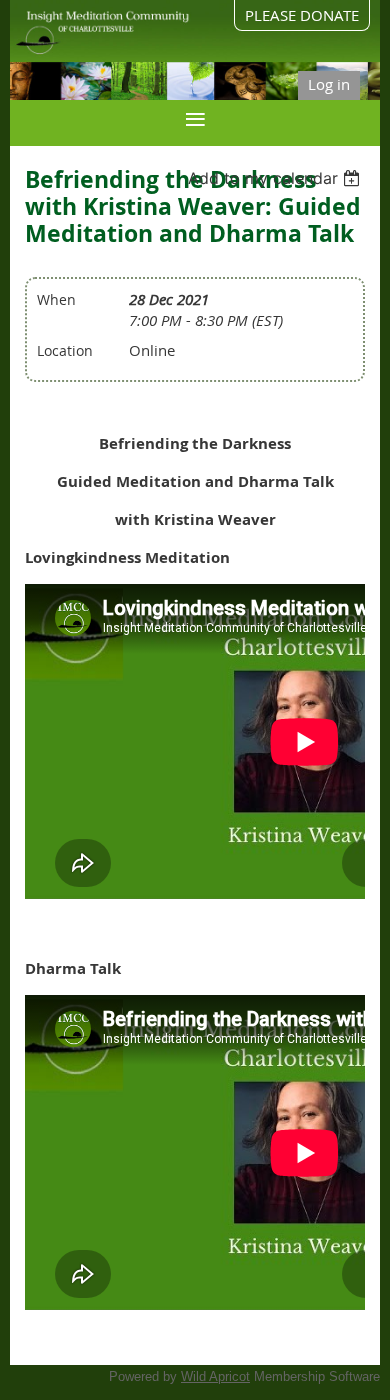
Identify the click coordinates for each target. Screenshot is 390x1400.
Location (65, 350)
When (56, 299)
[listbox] (276, 178)
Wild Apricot (215, 1376)
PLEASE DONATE (302, 15)
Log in (329, 84)
